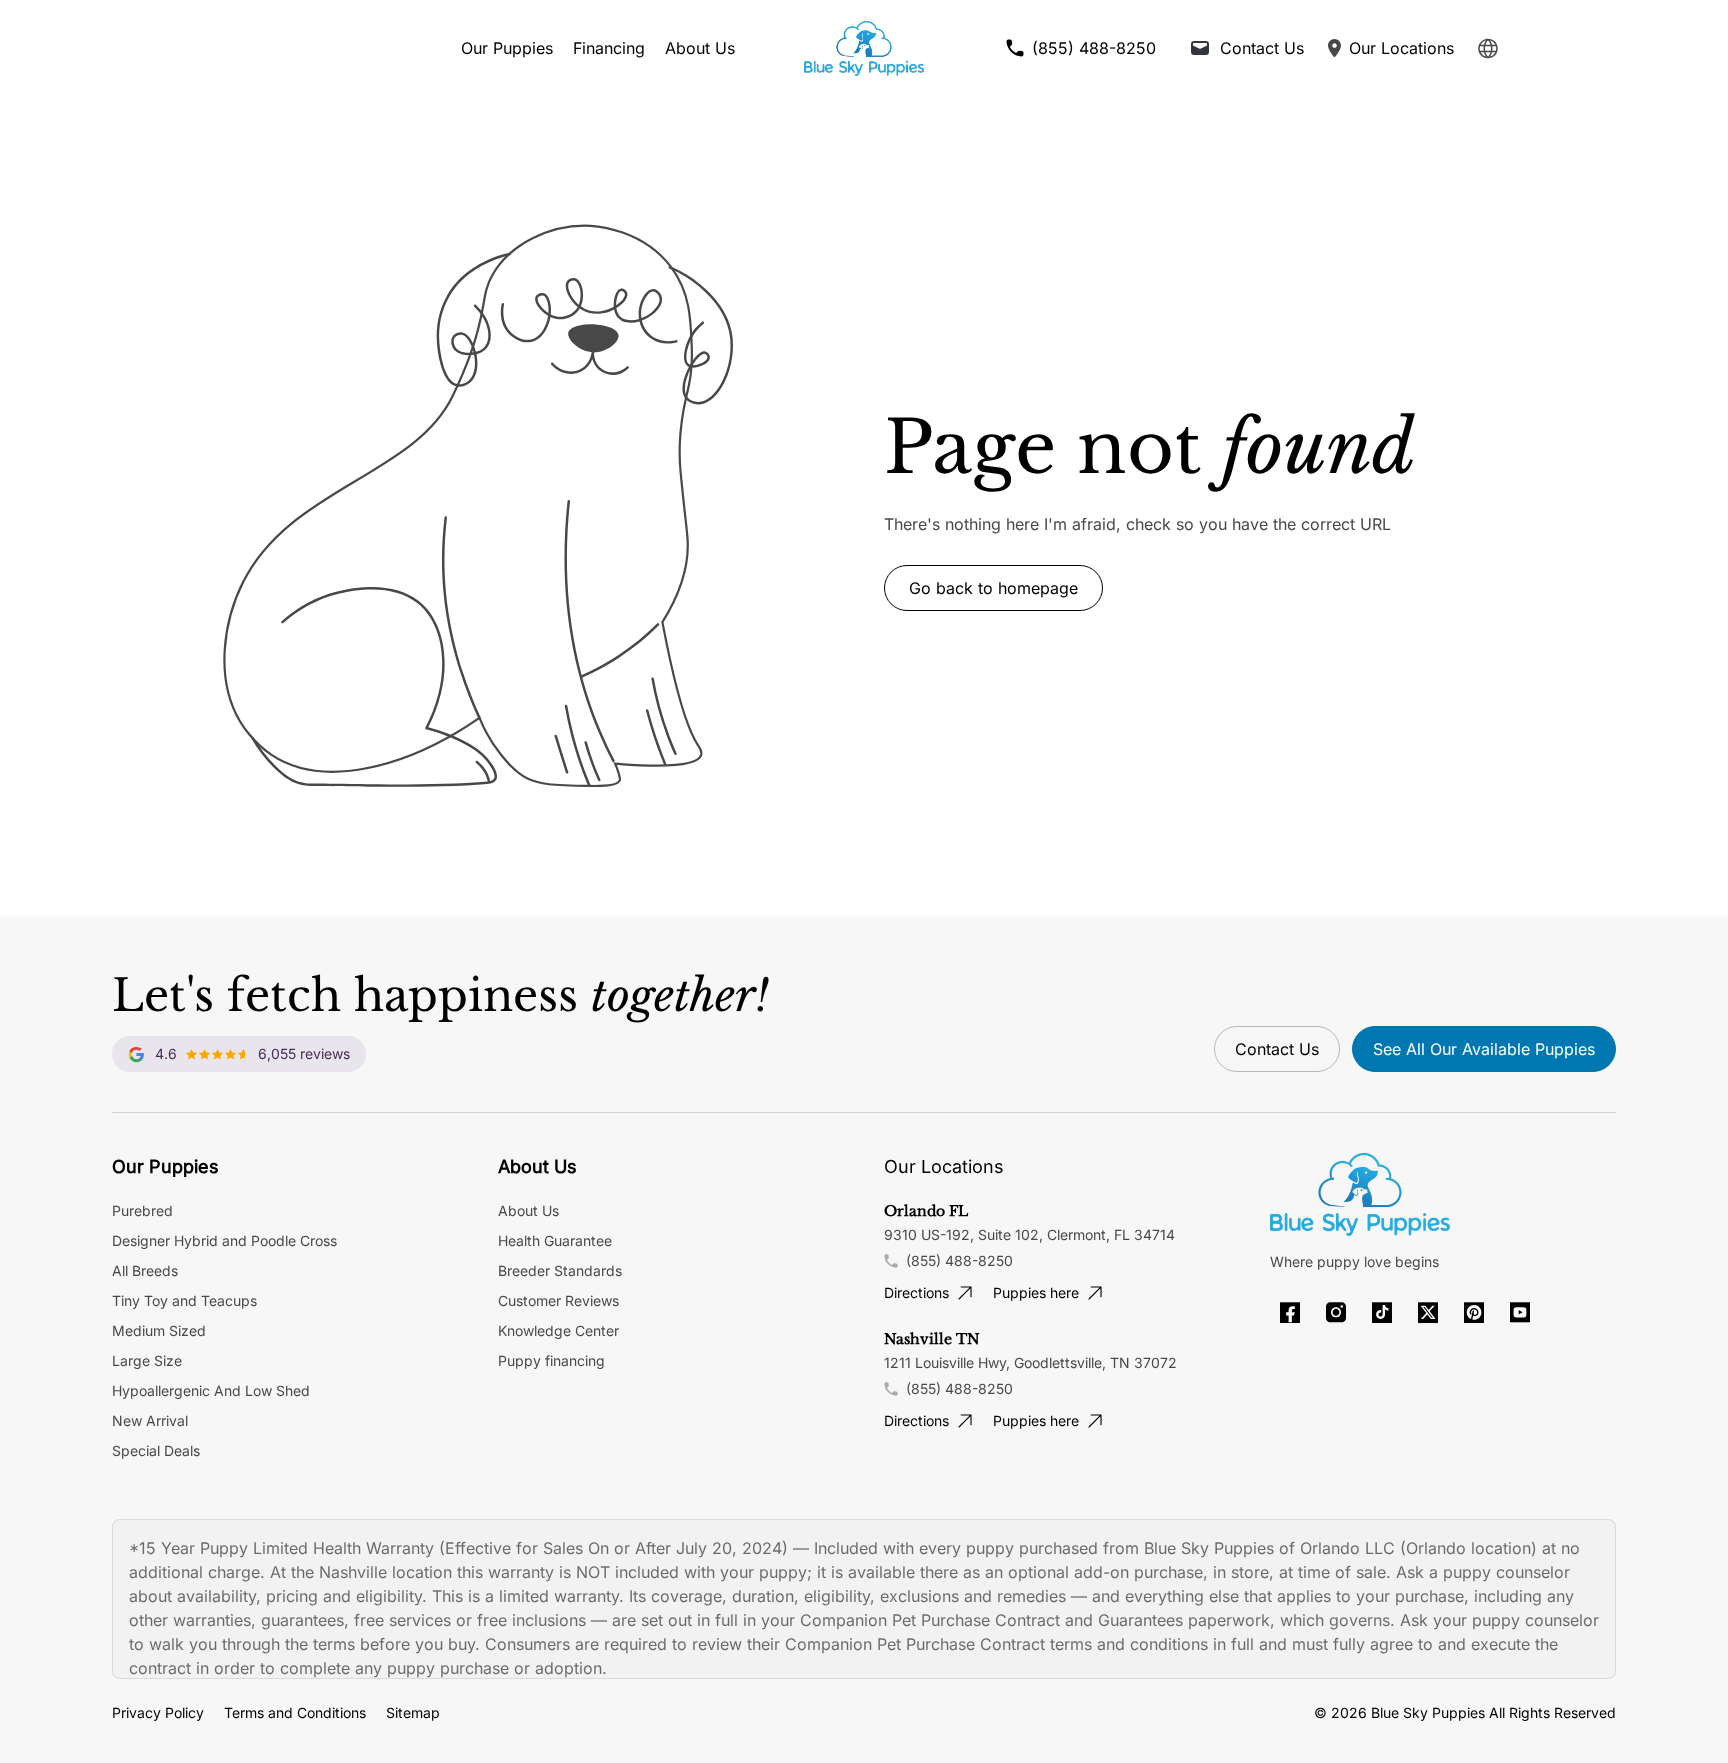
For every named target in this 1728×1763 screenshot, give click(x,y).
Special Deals (156, 1450)
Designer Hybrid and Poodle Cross (224, 1240)
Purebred (142, 1210)
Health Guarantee (555, 1240)
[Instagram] (1336, 1312)
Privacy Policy (158, 1712)
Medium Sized (159, 1330)
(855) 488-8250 (959, 1260)
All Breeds (145, 1270)
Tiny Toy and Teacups (184, 1300)
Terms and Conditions (295, 1712)
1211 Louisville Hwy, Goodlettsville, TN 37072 (1030, 1362)
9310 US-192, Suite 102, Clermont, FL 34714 (1029, 1234)
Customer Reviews (558, 1300)
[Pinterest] (1474, 1312)
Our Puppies (507, 48)
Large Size (147, 1360)
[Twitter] (1428, 1312)
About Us (700, 48)
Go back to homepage (993, 588)
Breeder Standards (560, 1270)
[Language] (1488, 48)
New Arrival (150, 1420)
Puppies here (1036, 1292)
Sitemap (413, 1712)
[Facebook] (1290, 1312)
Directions (916, 1292)
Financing (609, 48)
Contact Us (1277, 1049)
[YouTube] (1520, 1312)
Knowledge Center (558, 1330)
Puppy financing (551, 1360)
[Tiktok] (1382, 1312)
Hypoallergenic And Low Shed (211, 1390)
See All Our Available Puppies (1484, 1049)
